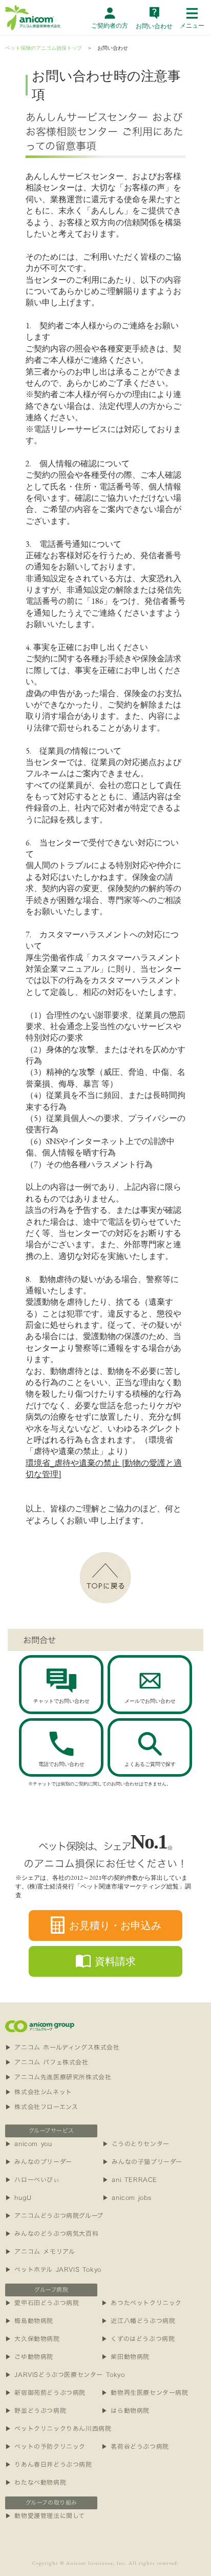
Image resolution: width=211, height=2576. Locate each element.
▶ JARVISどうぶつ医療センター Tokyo (65, 2374)
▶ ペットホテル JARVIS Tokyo (53, 2269)
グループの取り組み (51, 2503)
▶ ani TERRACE (130, 2179)
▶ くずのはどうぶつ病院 (138, 2338)
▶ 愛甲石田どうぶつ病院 (42, 2303)
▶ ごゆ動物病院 (29, 2356)
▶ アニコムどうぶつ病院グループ (54, 2215)
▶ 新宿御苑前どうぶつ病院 (45, 2392)
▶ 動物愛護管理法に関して (45, 2515)
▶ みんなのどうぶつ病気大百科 (52, 2233)
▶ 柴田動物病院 (125, 2356)
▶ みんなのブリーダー (39, 2161)
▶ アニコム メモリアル (40, 2251)
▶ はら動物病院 (125, 2410)
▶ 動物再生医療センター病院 (145, 2392)
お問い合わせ (113, 48)
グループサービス (51, 2131)
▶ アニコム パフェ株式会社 (47, 2062)
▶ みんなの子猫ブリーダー (142, 2161)
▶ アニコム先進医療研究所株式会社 (58, 2077)
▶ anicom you (28, 2144)
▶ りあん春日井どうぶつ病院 (48, 2464)
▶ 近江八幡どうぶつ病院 (138, 2321)
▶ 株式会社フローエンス (41, 2107)
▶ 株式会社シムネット (39, 2092)
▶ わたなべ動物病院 (36, 2482)
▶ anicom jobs (127, 2197)
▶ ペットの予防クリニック (45, 2446)
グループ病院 (51, 2290)
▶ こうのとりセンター (136, 2144)
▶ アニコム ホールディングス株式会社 (62, 2047)
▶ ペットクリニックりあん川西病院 (58, 2428)
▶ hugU (18, 2197)
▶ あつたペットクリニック (142, 2303)
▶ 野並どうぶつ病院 (36, 2410)
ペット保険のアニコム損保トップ (44, 48)
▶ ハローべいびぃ (32, 2179)
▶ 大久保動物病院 (32, 2338)
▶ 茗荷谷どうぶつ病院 (135, 2446)
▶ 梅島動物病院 (29, 2321)
